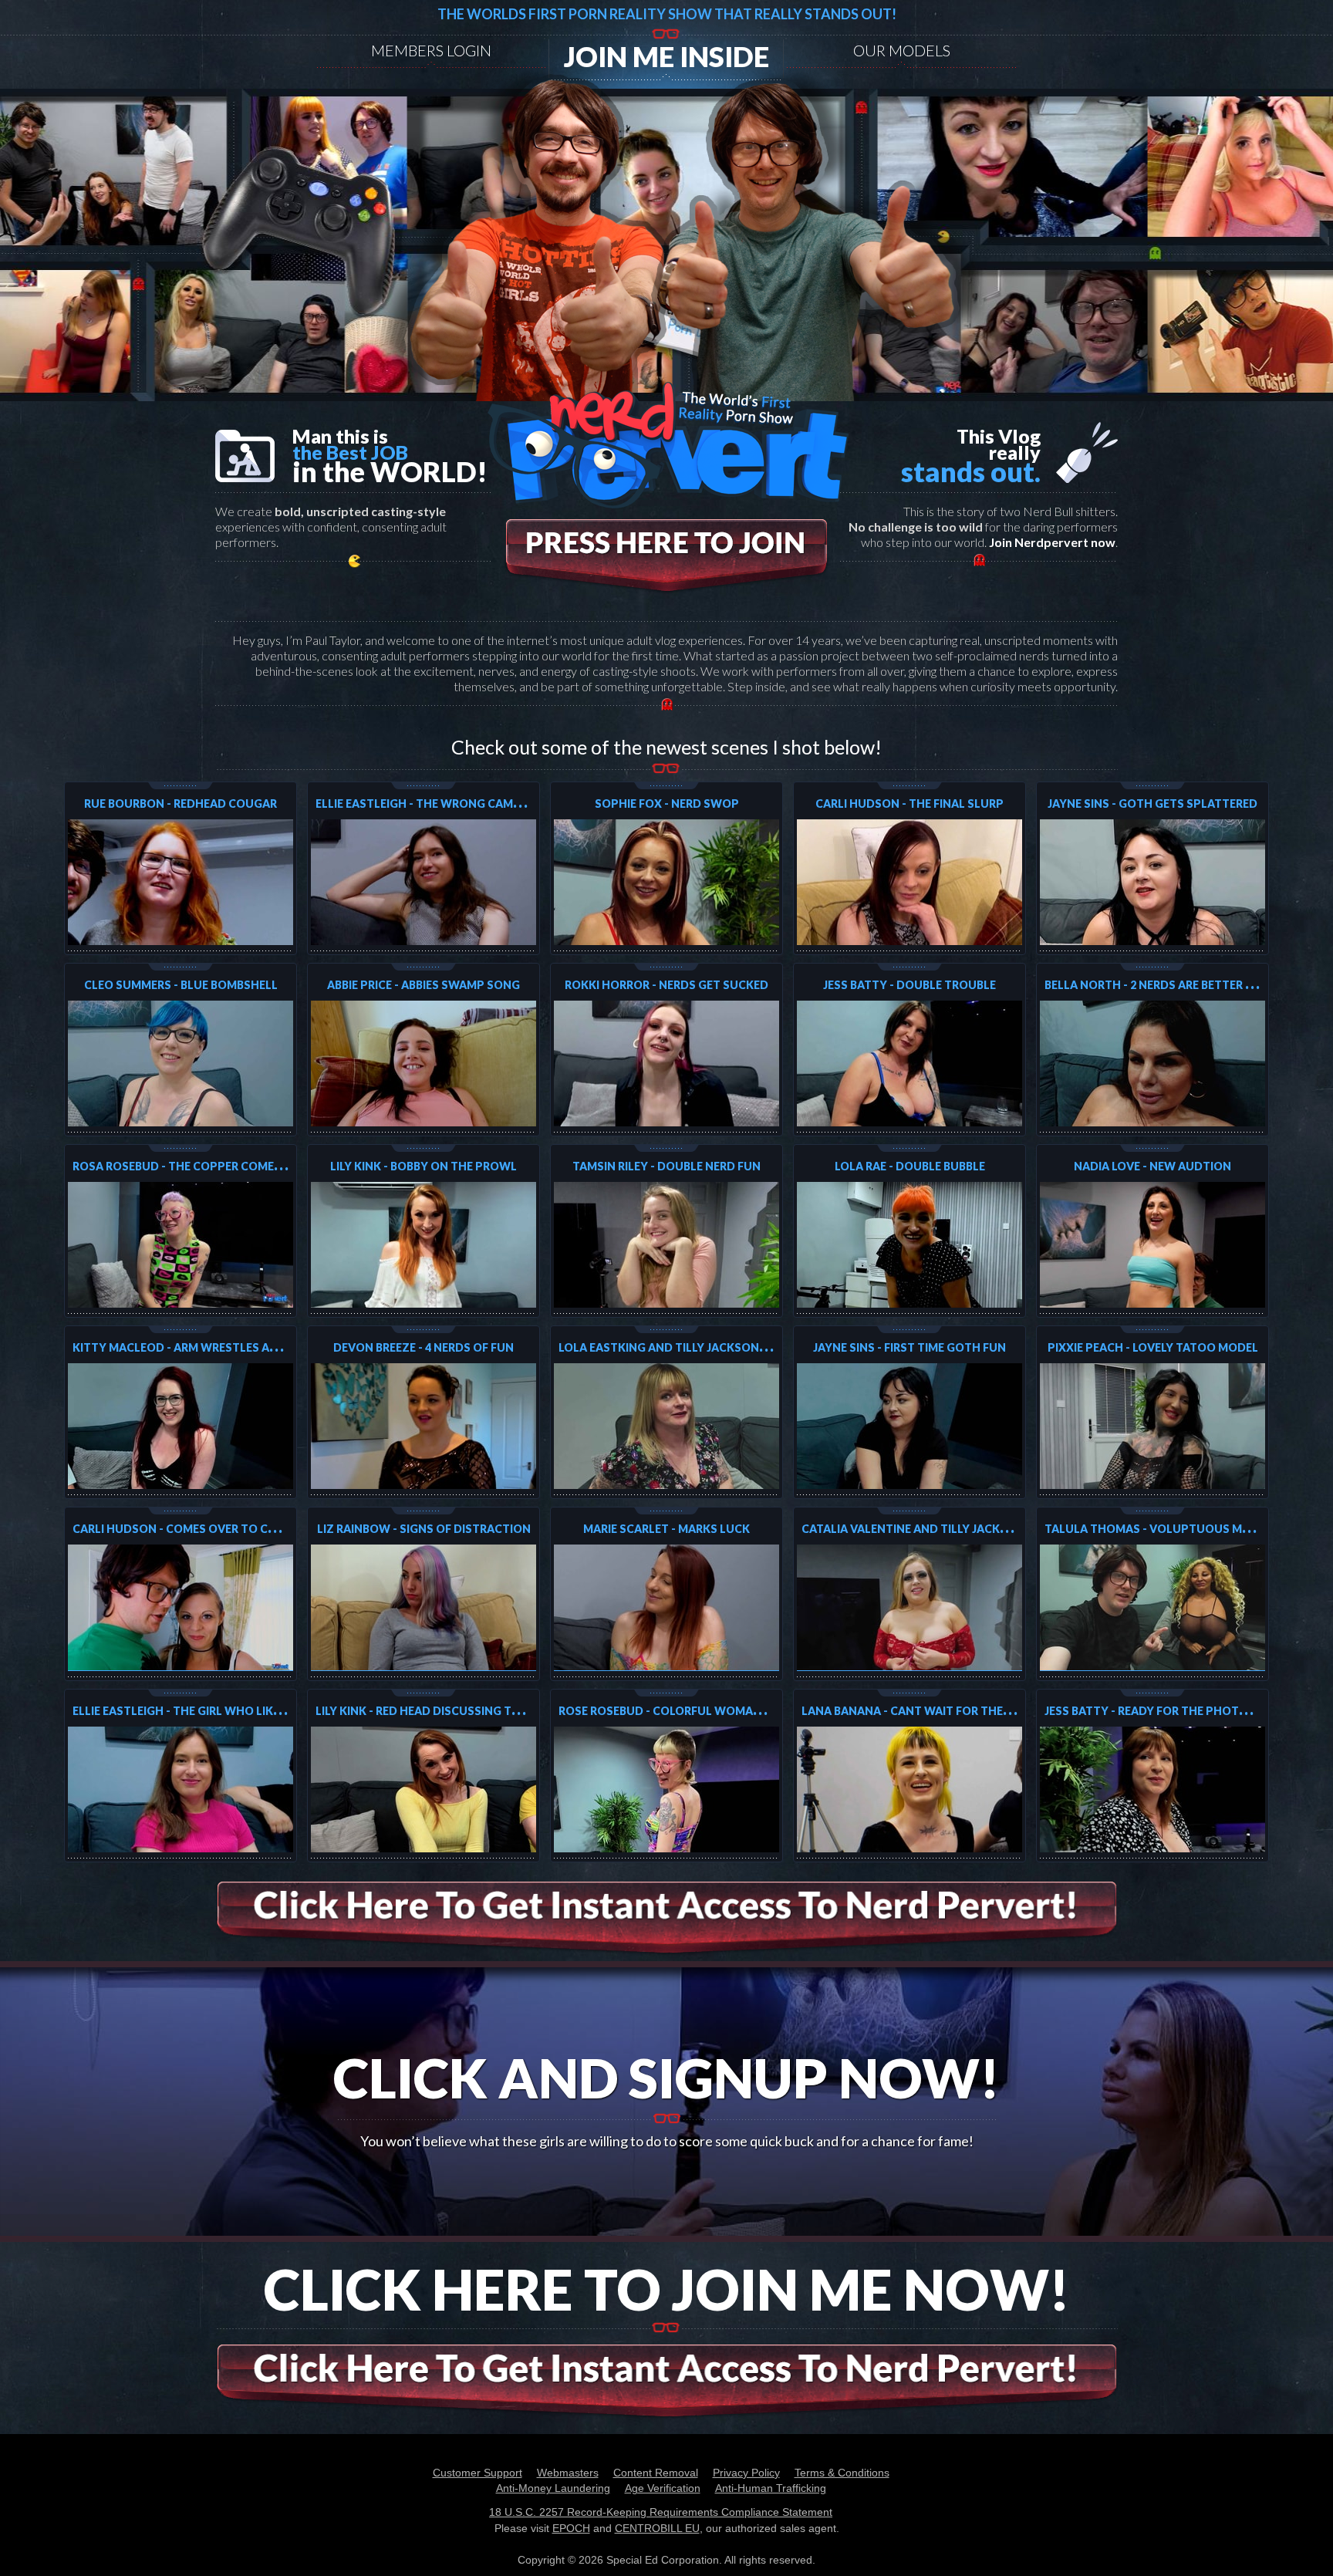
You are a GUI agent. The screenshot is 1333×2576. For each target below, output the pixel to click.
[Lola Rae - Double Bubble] (909, 1245)
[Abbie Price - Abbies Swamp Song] (424, 1063)
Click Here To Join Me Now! (667, 2289)
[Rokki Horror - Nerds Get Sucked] (666, 1063)
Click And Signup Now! (666, 2078)
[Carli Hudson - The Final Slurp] (909, 882)
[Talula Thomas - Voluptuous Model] (1152, 1607)
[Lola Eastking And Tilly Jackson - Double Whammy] (666, 1426)
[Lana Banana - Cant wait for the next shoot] (909, 1789)
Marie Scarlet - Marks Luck (666, 1529)
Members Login (431, 50)
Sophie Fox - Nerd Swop (667, 804)
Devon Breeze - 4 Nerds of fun (424, 1347)
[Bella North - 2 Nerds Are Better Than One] (1152, 1063)
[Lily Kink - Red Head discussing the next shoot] (424, 1789)
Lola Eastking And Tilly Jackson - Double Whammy (715, 1347)
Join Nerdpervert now (1052, 542)
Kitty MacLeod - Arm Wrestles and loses (198, 1347)
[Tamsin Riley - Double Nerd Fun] (666, 1245)
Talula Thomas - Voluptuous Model (1158, 1529)
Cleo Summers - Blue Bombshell (181, 985)
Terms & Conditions (842, 2473)
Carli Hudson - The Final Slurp (909, 804)
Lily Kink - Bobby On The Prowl (424, 1166)
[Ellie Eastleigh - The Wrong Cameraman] (424, 882)
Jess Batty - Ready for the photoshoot (1167, 1711)
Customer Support (478, 2473)
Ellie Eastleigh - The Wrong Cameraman (438, 804)
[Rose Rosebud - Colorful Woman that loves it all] (666, 1789)
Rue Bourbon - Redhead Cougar (181, 804)
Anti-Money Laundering (553, 2488)
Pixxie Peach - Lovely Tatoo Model (1153, 1347)
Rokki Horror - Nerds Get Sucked (666, 985)
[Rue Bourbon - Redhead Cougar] (181, 882)
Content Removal (656, 2473)
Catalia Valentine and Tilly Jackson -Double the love (967, 1529)
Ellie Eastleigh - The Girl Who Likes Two (195, 1711)
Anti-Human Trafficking (771, 2488)
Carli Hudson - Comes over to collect (192, 1529)
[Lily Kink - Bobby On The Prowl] (424, 1245)
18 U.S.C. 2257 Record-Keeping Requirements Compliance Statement (661, 2512)
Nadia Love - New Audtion (1152, 1166)
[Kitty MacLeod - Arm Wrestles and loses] (181, 1426)
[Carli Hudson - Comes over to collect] (181, 1607)
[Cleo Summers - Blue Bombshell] (181, 1063)
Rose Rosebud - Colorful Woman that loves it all (713, 1711)
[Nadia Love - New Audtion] (1152, 1245)
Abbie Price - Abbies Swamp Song (424, 985)
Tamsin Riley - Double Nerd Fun (666, 1166)
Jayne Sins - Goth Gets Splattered (1152, 804)
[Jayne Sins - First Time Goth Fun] (909, 1426)
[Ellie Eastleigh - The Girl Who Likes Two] (181, 1789)
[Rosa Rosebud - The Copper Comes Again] (181, 1245)
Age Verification (663, 2488)
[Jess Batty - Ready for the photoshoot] (1152, 1789)
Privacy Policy (746, 2473)
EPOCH (571, 2528)
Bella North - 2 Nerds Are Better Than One (1174, 985)
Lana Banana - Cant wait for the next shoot (940, 1711)
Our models (902, 50)
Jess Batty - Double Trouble (909, 985)
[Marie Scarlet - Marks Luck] (666, 1607)
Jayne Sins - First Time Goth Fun (909, 1347)
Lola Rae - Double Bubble (910, 1166)
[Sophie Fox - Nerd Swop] (666, 882)
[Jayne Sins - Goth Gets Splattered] (1152, 882)
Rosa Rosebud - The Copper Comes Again (196, 1166)
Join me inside (666, 56)
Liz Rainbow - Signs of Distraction (424, 1529)
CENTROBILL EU (657, 2528)
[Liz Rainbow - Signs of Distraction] (424, 1607)
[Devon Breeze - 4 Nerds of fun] (424, 1426)
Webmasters (568, 2473)
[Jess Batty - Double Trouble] (909, 1063)
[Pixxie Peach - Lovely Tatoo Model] (1152, 1426)
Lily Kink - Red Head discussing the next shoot (459, 1711)
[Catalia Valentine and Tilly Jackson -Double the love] (909, 1607)
